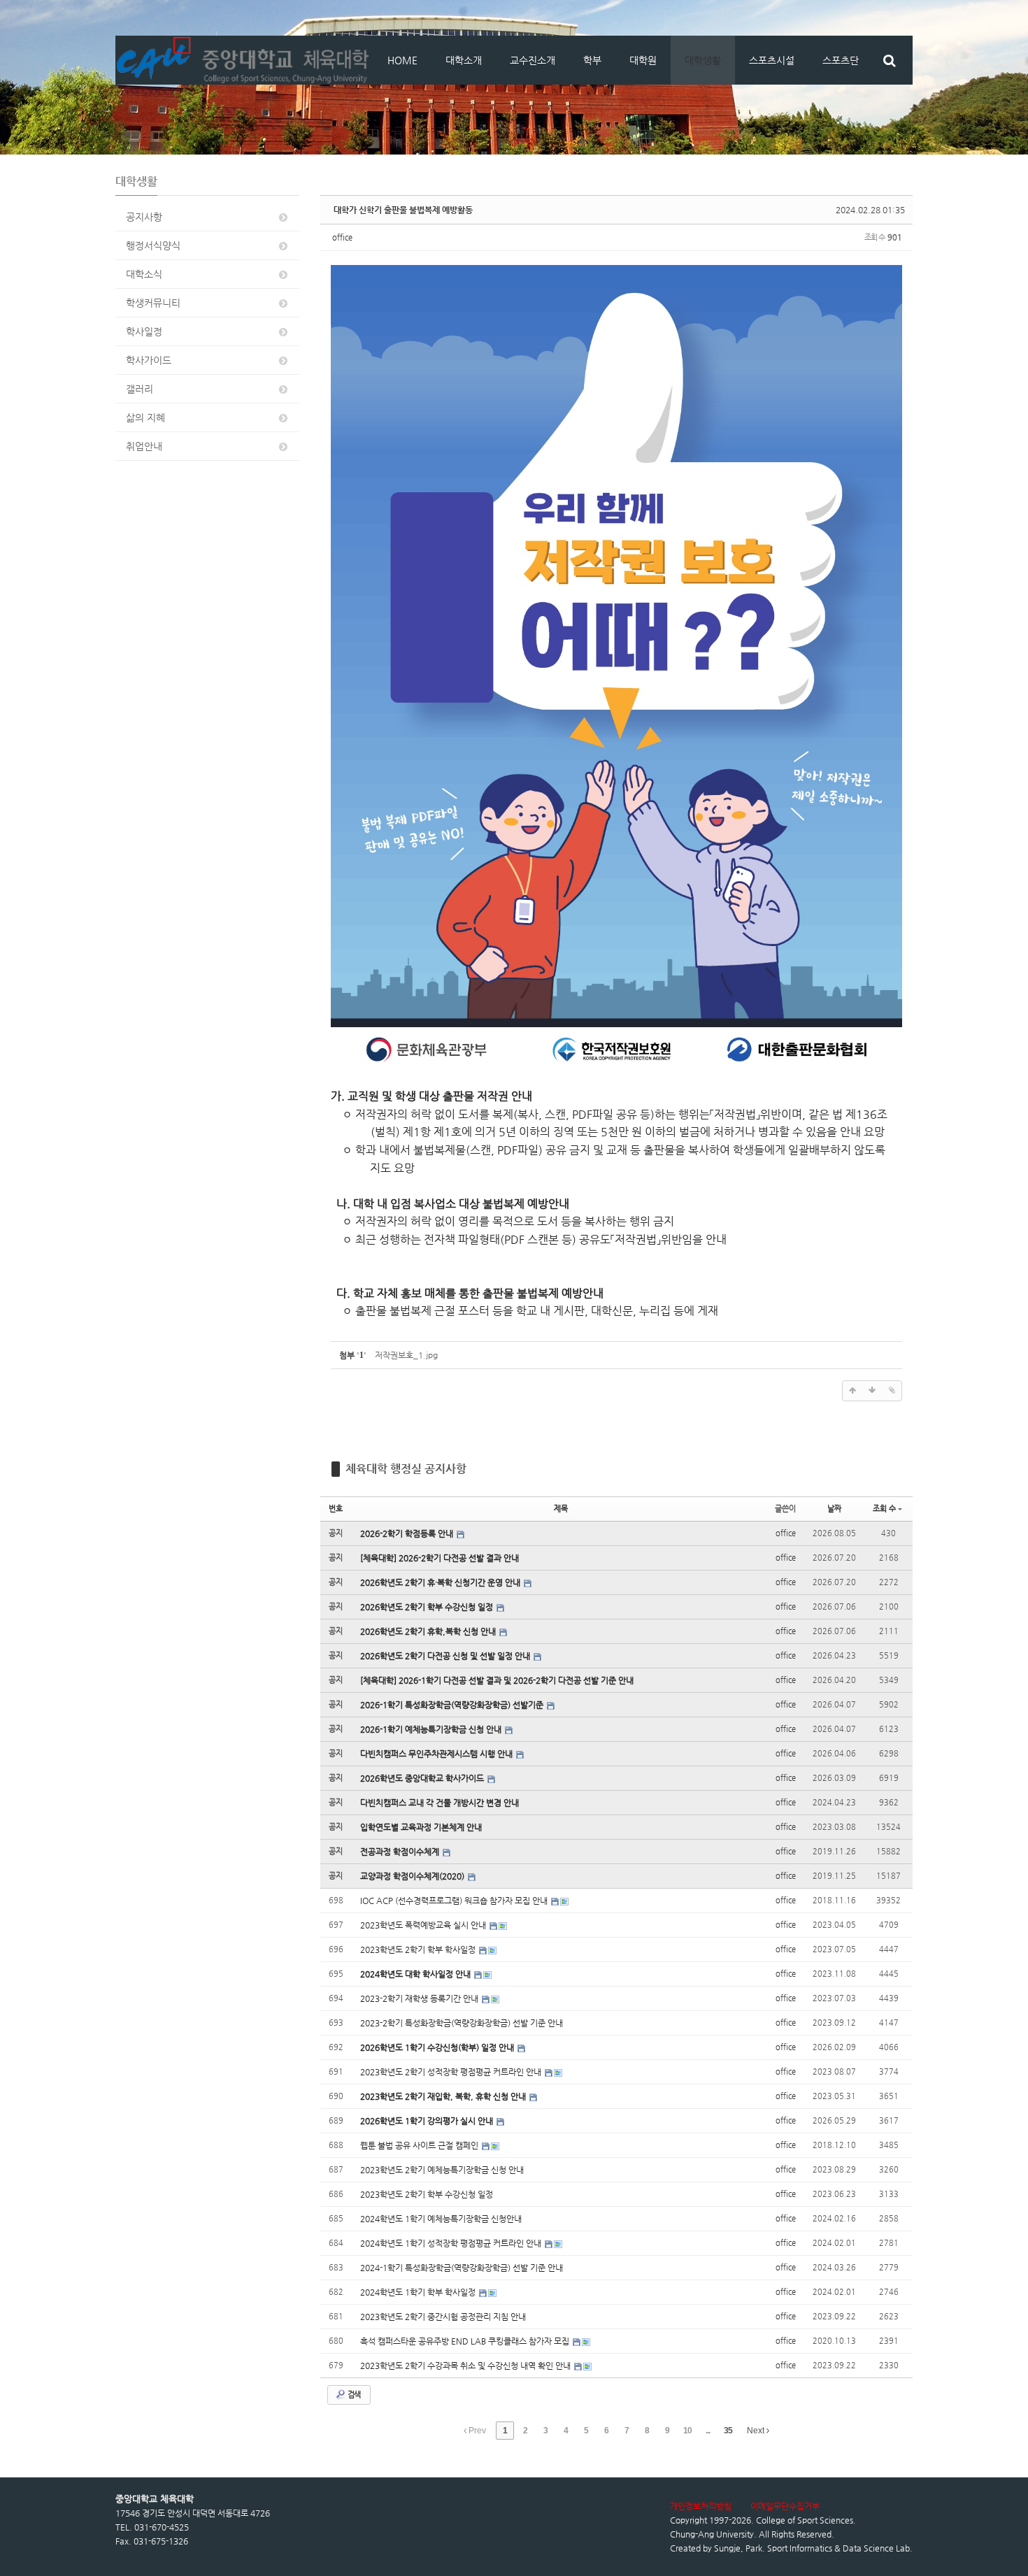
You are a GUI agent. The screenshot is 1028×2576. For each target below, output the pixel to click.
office (342, 237)
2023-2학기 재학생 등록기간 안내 (420, 1998)
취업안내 (144, 446)
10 (687, 2431)
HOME (402, 60)
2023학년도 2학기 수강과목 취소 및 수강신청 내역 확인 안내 (466, 2366)
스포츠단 (841, 60)
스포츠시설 (772, 60)
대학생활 (703, 60)
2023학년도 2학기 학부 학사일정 (419, 1949)
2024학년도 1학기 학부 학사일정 (419, 2292)
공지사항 (144, 217)
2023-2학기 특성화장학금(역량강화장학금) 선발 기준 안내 (462, 2023)
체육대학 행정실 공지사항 (406, 1469)
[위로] (852, 1391)
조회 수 (884, 1509)
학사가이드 (149, 360)
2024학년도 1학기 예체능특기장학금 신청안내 (441, 2219)
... (708, 2431)
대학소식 (144, 274)
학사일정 (144, 331)
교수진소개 (533, 60)
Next (757, 2431)
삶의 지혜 (145, 417)
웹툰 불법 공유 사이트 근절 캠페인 (420, 2145)
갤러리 (140, 389)
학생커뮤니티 (153, 303)
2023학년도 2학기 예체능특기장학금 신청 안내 (442, 2170)
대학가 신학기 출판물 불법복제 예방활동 (403, 210)
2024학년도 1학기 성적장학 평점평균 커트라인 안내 (452, 2243)
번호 (336, 1509)
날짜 (834, 1509)
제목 (561, 1509)
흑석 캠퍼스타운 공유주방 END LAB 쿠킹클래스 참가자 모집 (466, 2341)
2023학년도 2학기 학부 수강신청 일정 (427, 2194)
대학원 (643, 60)
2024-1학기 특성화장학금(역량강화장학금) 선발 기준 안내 (462, 2268)
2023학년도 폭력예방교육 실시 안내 (424, 1925)
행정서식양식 (153, 245)
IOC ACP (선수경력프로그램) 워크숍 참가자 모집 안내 (455, 1901)
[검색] (889, 60)
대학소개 (464, 60)
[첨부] (892, 1391)
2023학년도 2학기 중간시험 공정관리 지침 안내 (443, 2317)
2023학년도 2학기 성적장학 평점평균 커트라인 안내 (452, 2072)
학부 (592, 60)
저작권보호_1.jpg (406, 1355)
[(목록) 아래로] (872, 1391)
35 (728, 2431)
